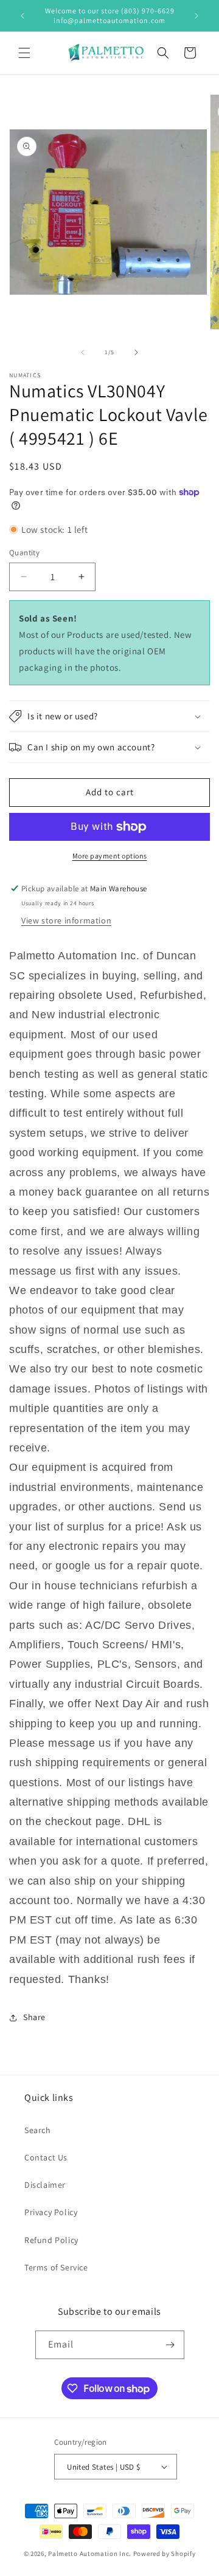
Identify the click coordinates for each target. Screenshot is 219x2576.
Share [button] (34, 2017)
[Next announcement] (196, 16)
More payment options (110, 856)
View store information (66, 920)
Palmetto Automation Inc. (90, 2554)
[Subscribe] (170, 2345)
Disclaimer (45, 2185)
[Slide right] (136, 352)
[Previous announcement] (23, 16)
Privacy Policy (51, 2212)
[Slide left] (83, 352)
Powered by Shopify (165, 2554)
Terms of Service (56, 2267)
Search (38, 2130)
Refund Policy (51, 2240)
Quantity (24, 553)
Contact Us (46, 2157)
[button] (24, 53)
